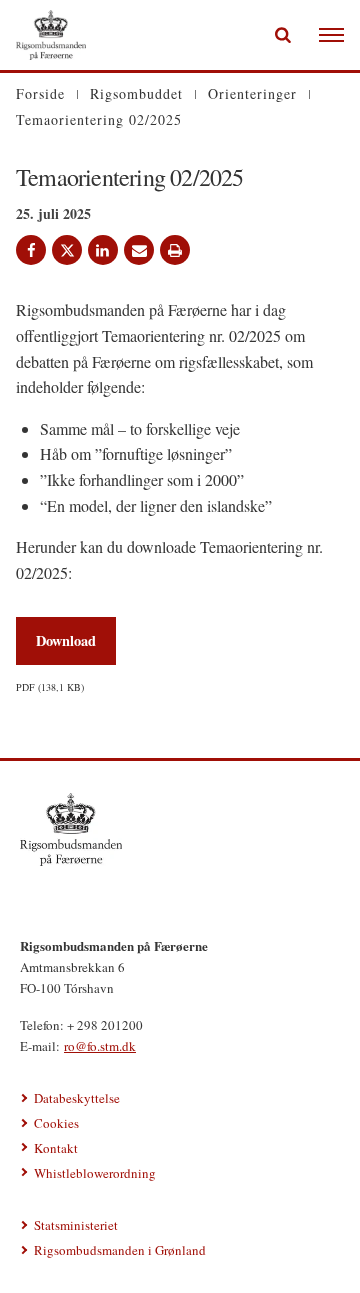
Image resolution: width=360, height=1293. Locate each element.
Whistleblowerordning (95, 1173)
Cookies (56, 1123)
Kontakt (56, 1148)
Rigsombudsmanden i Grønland (120, 1250)
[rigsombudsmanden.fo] (180, 829)
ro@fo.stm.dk (100, 1046)
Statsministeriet (76, 1225)
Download (66, 640)
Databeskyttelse (77, 1098)
